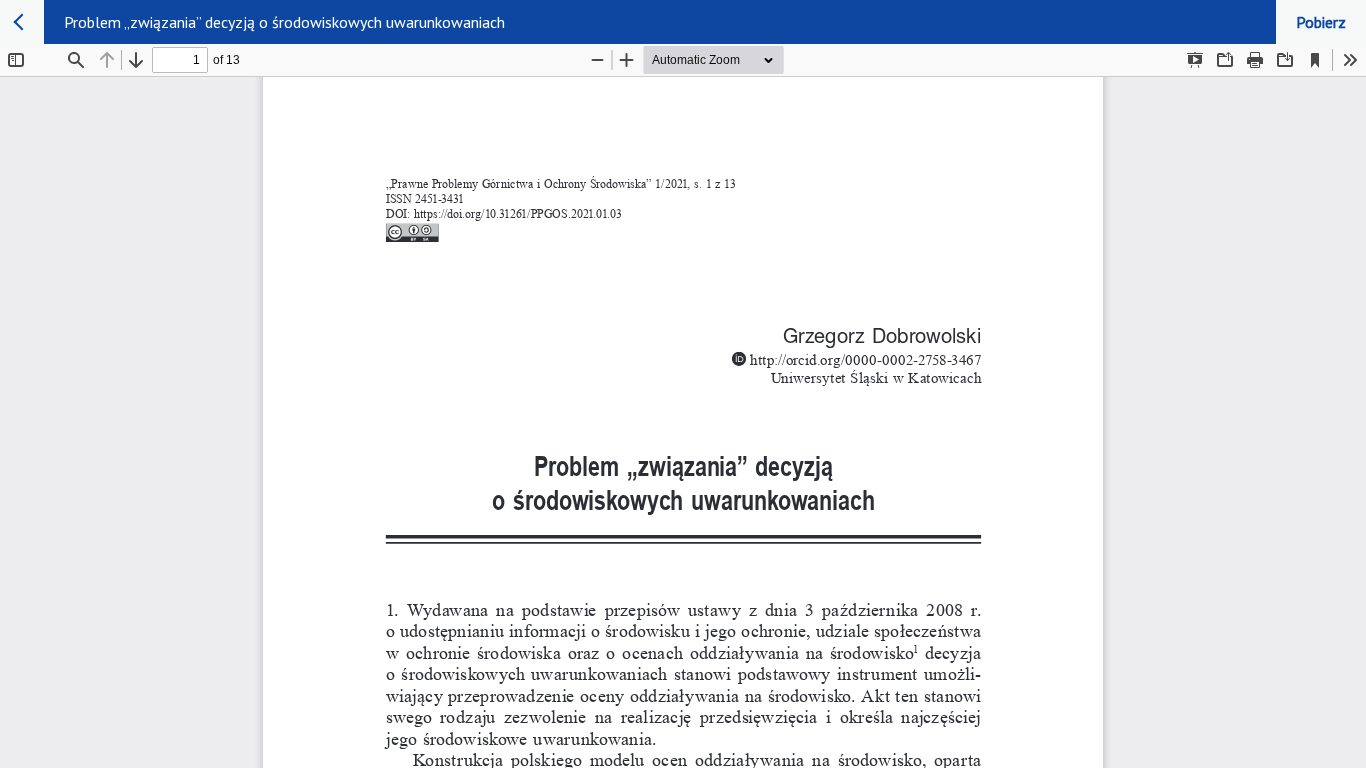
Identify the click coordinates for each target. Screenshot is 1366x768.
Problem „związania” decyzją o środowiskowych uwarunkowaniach (284, 22)
